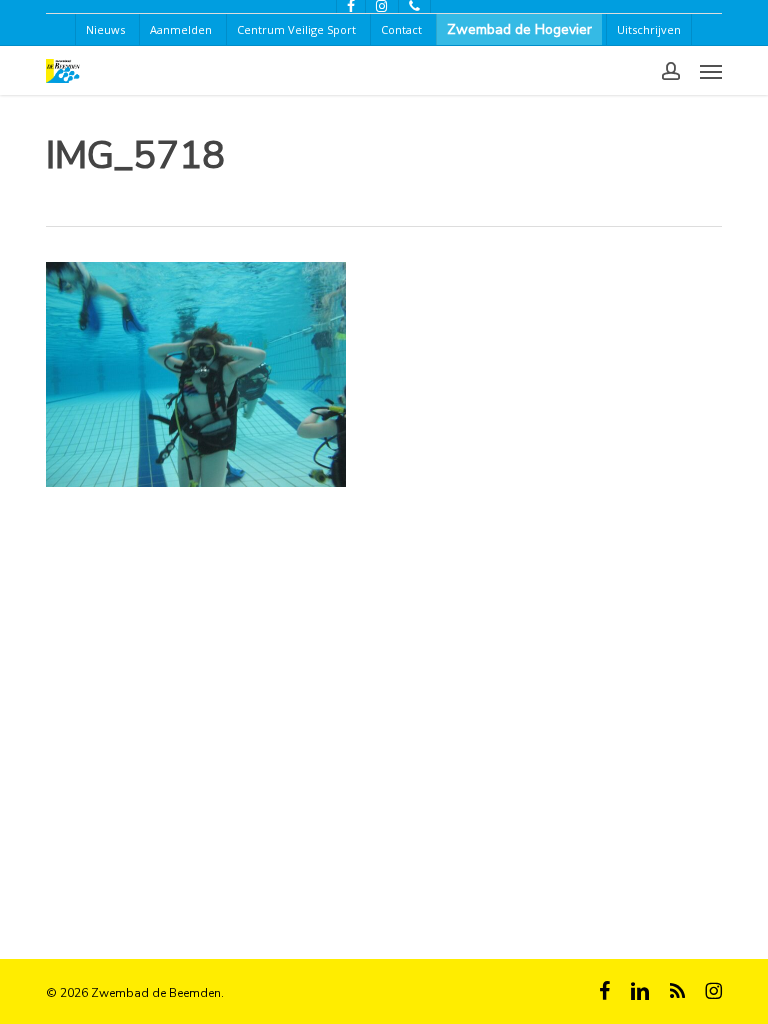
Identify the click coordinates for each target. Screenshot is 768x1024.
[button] (711, 71)
